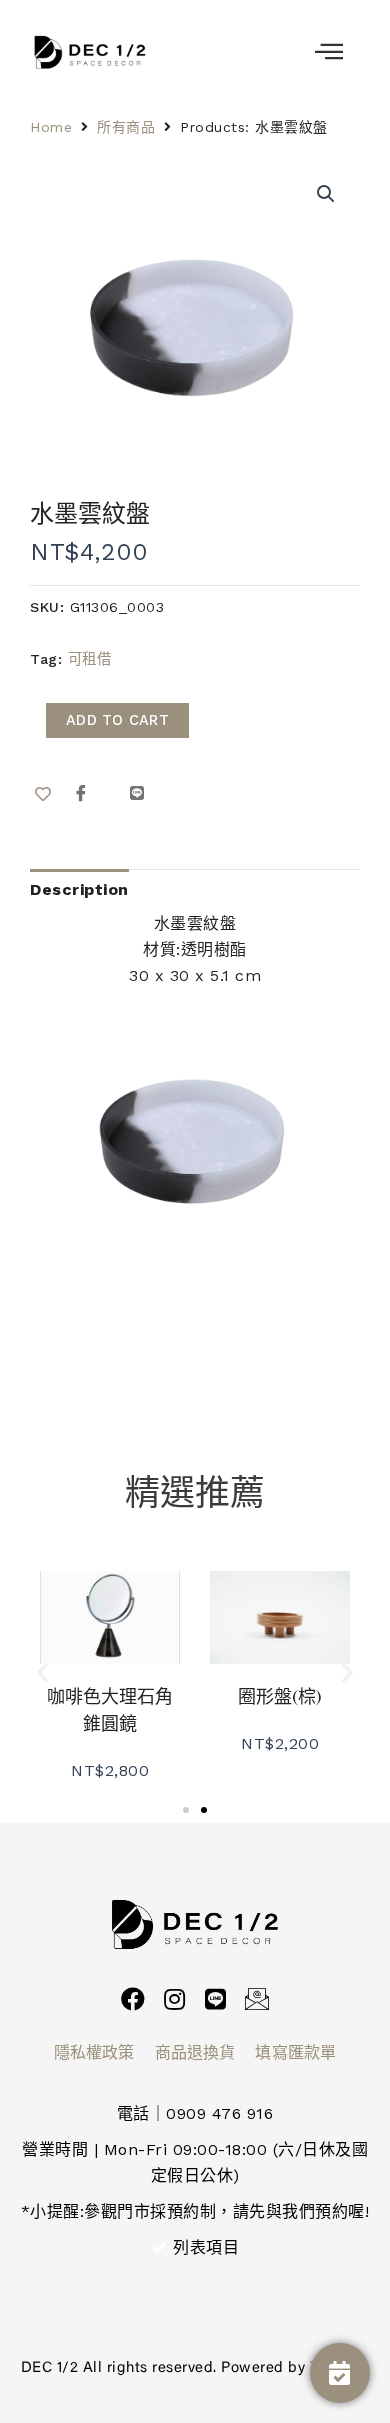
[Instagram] (174, 1999)
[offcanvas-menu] (329, 52)
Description (79, 889)
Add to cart (117, 720)
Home (51, 127)
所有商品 (126, 127)
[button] (43, 1671)
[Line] (216, 1999)
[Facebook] (133, 1999)
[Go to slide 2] (204, 1810)
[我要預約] (340, 2373)
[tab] (79, 890)
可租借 (90, 659)
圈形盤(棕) (280, 1696)
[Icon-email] (257, 1999)
